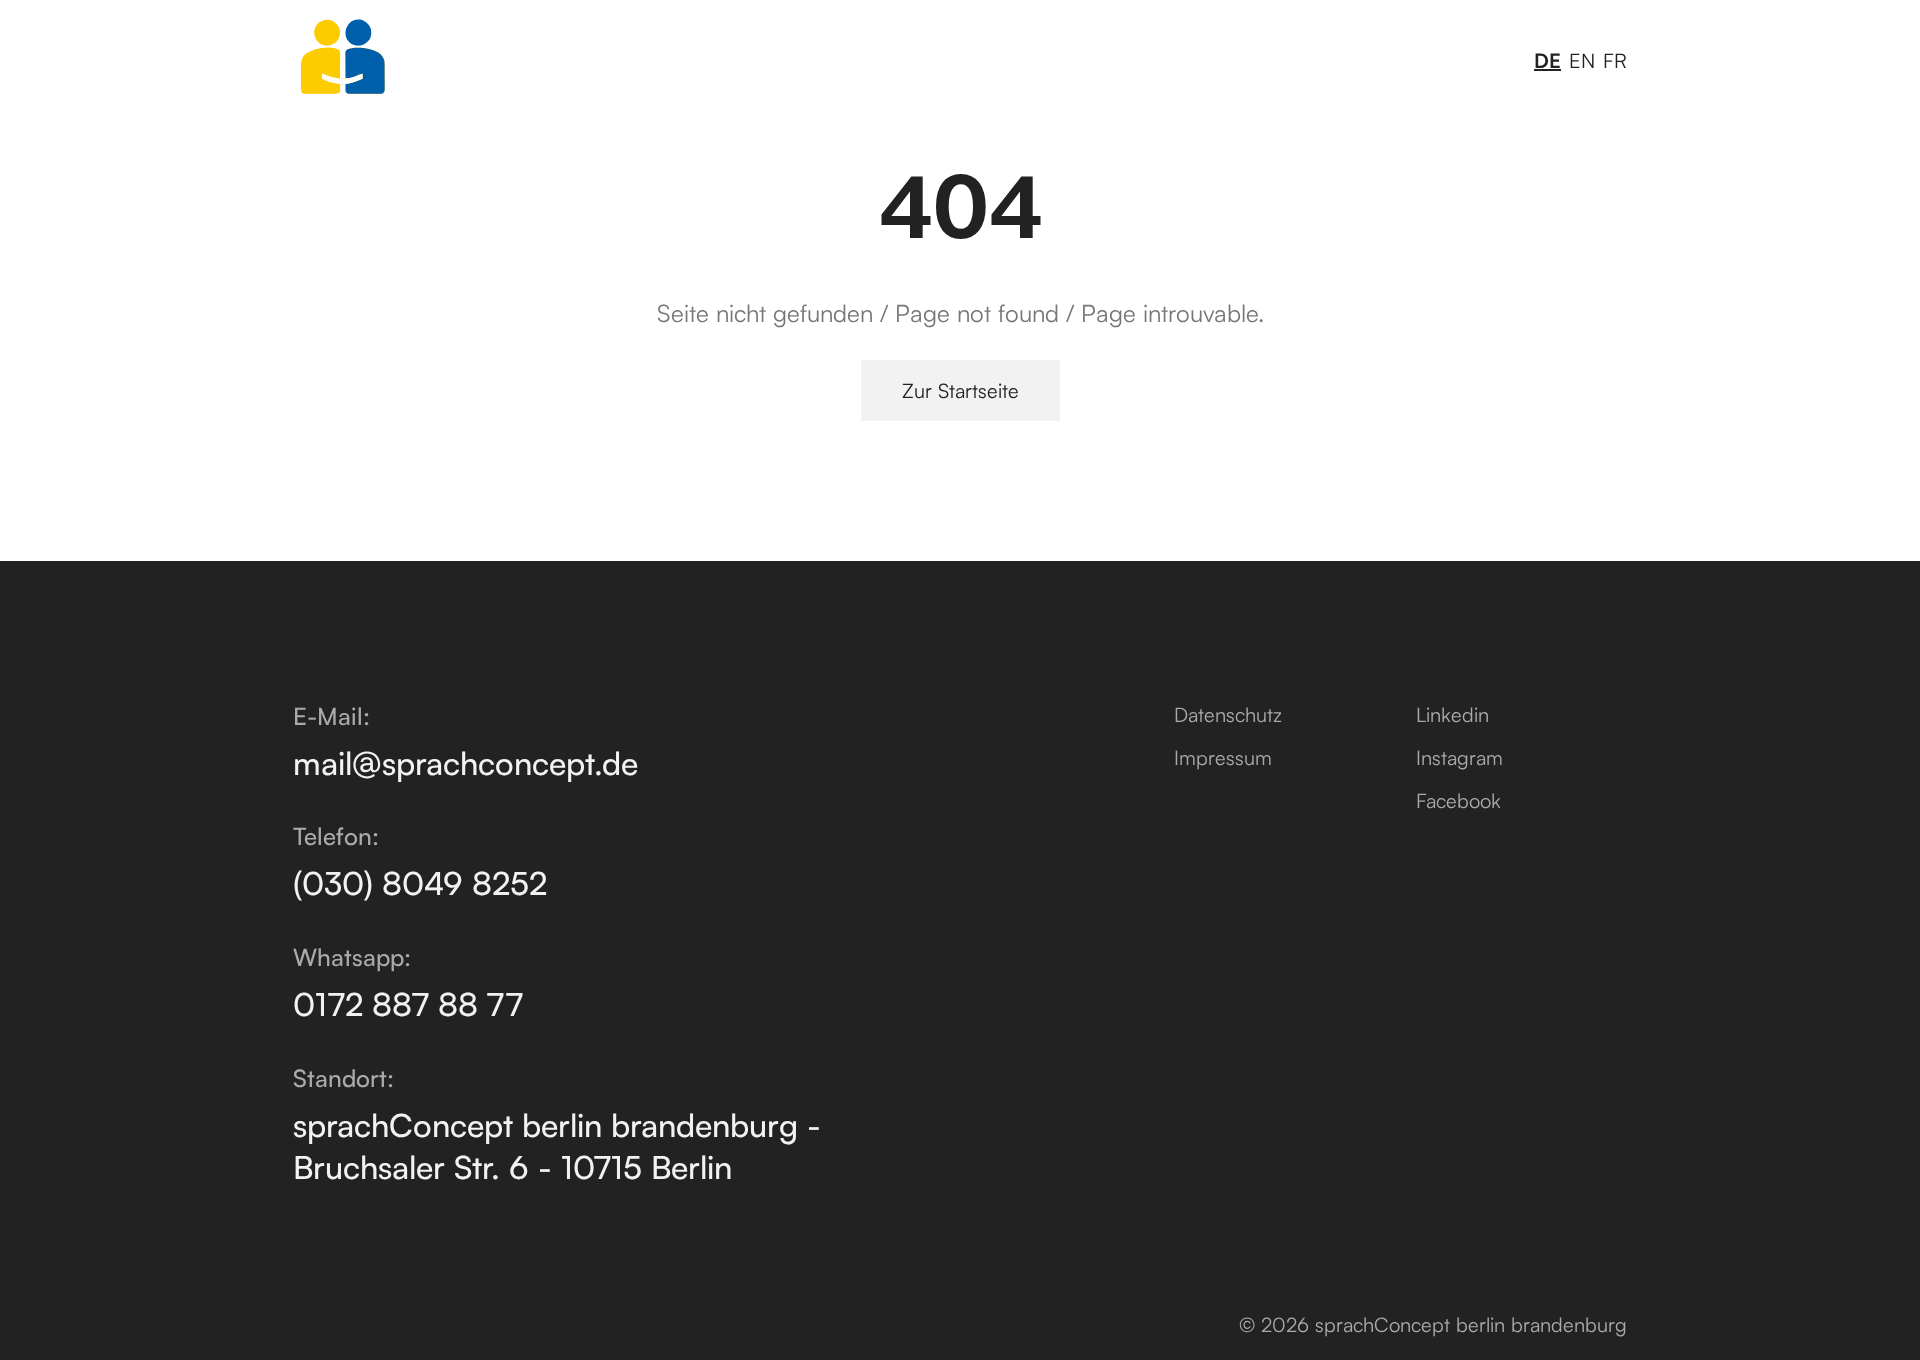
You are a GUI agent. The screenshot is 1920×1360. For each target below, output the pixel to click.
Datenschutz (1228, 714)
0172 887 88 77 (408, 1004)
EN (1582, 60)
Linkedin (1452, 714)
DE (1547, 60)
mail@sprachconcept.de (465, 763)
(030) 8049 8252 (420, 883)
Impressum (1223, 757)
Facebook (1458, 800)
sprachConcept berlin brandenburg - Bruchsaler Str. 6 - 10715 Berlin (557, 1146)
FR (1615, 60)
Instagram (1459, 757)
